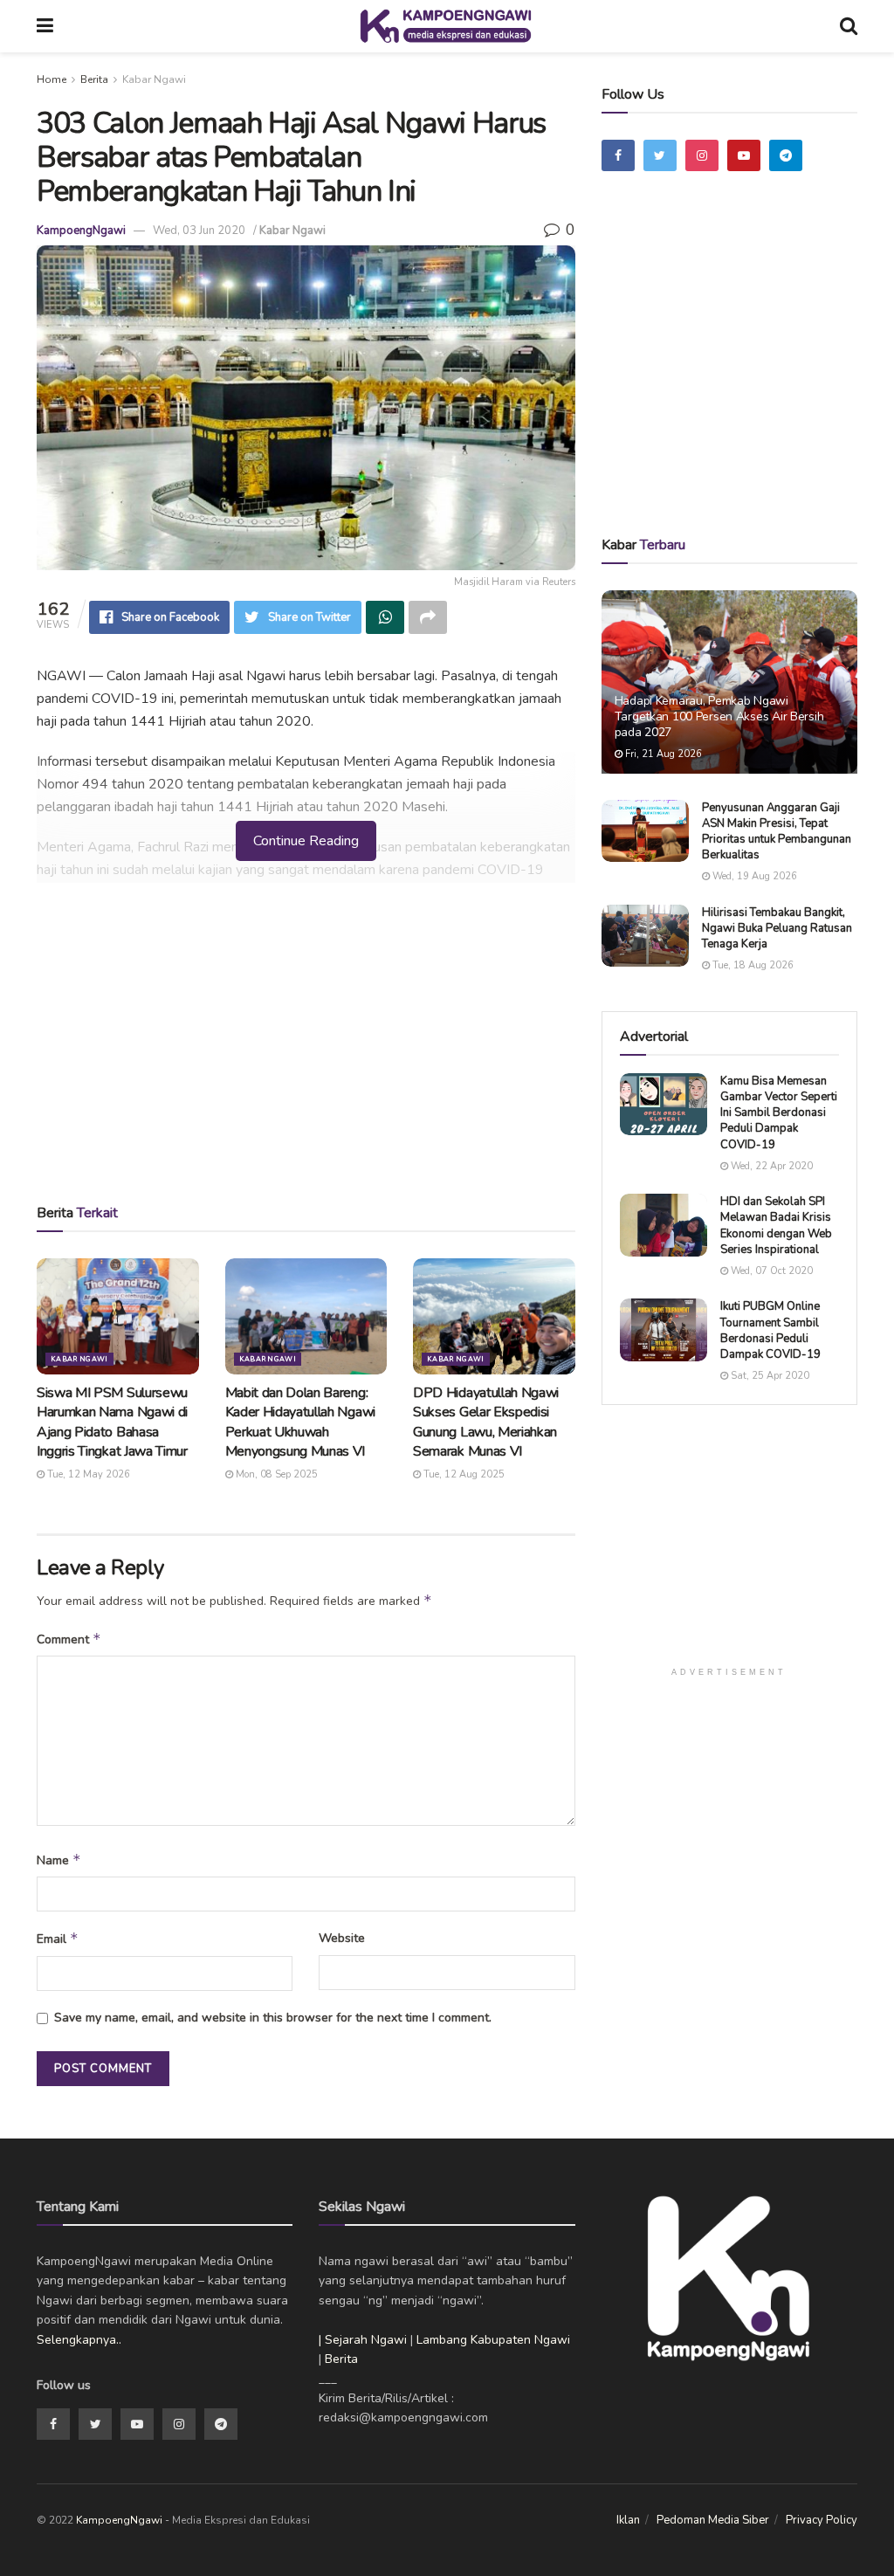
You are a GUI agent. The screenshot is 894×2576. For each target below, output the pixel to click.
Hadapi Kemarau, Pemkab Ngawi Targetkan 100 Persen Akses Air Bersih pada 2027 (719, 716)
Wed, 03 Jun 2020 (199, 231)
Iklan (628, 2520)
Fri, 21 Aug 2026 (662, 754)
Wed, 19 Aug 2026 (753, 876)
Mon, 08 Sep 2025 (275, 1474)
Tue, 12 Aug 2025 (463, 1474)
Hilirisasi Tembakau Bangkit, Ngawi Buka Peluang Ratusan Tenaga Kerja (777, 928)
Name (59, 1860)
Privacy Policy (822, 2520)
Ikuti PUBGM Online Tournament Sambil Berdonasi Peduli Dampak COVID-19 (770, 1330)
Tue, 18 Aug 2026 (752, 965)
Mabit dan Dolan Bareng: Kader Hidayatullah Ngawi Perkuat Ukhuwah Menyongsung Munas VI (300, 1422)
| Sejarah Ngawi (363, 2340)
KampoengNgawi (81, 231)
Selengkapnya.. (79, 2340)
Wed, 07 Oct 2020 (770, 1271)
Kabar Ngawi (154, 79)
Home (52, 79)
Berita (94, 79)
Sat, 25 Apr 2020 (769, 1376)
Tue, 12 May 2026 (87, 1474)
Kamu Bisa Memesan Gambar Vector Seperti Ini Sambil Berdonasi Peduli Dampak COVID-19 (779, 1113)
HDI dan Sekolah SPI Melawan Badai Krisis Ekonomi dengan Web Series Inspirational (776, 1226)
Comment (69, 1639)
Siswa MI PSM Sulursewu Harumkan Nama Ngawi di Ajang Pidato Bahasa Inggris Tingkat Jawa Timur (112, 1422)
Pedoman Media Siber (713, 2520)
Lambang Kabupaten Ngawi (493, 2340)
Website (342, 1938)
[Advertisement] (306, 1049)
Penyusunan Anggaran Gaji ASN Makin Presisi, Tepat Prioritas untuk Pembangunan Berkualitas (777, 832)
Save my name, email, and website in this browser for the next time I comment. (273, 2018)
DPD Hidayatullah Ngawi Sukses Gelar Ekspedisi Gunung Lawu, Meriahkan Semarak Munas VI (486, 1422)
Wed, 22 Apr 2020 (770, 1166)
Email (58, 1939)
